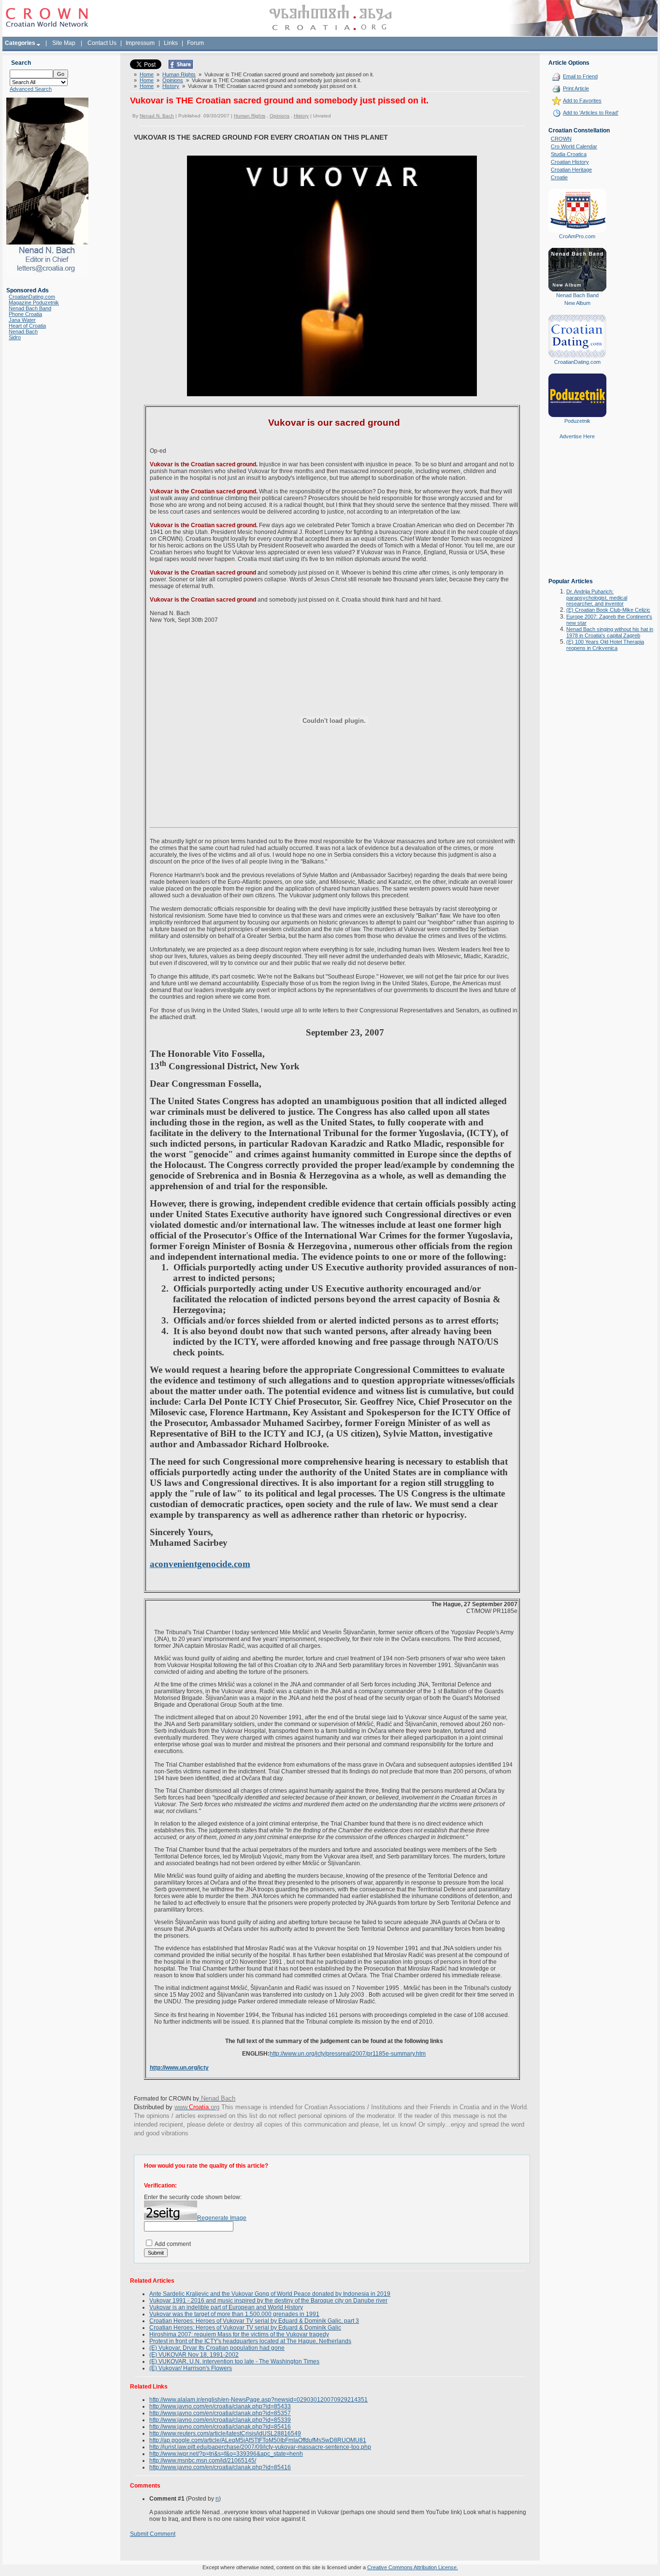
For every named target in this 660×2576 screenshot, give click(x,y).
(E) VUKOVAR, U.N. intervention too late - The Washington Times (234, 2361)
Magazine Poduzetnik (34, 302)
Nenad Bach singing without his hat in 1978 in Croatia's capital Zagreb (610, 632)
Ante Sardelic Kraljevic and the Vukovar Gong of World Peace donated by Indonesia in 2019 (270, 2294)
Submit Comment (153, 2534)
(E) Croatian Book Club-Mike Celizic (608, 610)
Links (171, 43)
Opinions (173, 80)
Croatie (559, 177)
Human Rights (179, 74)
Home (147, 74)
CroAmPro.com (577, 236)
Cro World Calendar (574, 146)
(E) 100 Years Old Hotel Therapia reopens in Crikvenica (605, 645)
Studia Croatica (569, 154)
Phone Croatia (25, 314)
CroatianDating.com (32, 297)
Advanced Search (31, 89)
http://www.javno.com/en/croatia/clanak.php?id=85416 (220, 2427)
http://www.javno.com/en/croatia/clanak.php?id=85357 (220, 2413)
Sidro (15, 337)
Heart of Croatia (27, 326)
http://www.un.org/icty (179, 2068)
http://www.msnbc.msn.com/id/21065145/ (203, 2461)
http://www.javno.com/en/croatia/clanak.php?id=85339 (220, 2420)
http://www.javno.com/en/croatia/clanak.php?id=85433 (220, 2406)
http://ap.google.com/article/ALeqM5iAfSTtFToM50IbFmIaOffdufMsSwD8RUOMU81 (258, 2440)
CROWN (561, 139)
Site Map (64, 43)
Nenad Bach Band (30, 308)
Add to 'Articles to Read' (591, 113)
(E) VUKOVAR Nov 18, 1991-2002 (194, 2355)
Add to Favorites (582, 101)
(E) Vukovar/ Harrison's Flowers (191, 2368)
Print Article (576, 88)
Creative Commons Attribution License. (413, 2567)
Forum (195, 43)
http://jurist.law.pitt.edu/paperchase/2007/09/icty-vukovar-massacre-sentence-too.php (260, 2447)
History (171, 86)
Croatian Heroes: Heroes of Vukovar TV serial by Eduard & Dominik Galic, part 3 (254, 2321)
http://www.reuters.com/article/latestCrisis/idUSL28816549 (225, 2433)
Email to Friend (580, 76)
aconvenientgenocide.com (200, 1564)
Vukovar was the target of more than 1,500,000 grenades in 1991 (234, 2314)
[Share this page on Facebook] (181, 67)
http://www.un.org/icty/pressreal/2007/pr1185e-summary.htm (348, 2054)
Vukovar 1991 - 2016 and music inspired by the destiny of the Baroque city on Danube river (268, 2301)
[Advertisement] (577, 516)
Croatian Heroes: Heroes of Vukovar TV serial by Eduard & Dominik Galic (245, 2328)
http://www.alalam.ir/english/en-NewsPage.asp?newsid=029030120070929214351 (258, 2400)
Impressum (140, 43)
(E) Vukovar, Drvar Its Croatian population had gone (217, 2348)
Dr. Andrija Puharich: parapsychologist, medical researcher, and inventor (597, 597)
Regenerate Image (222, 2218)
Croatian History (570, 162)
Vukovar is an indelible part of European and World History (226, 2307)
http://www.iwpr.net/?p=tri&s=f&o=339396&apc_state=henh (226, 2454)
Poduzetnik (577, 421)
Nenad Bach (23, 331)
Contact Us (102, 43)
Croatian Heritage (571, 170)
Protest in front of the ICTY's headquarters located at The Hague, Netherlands (250, 2341)
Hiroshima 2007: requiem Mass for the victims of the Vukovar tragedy (239, 2334)
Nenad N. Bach (157, 116)
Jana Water (22, 320)
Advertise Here (577, 436)
